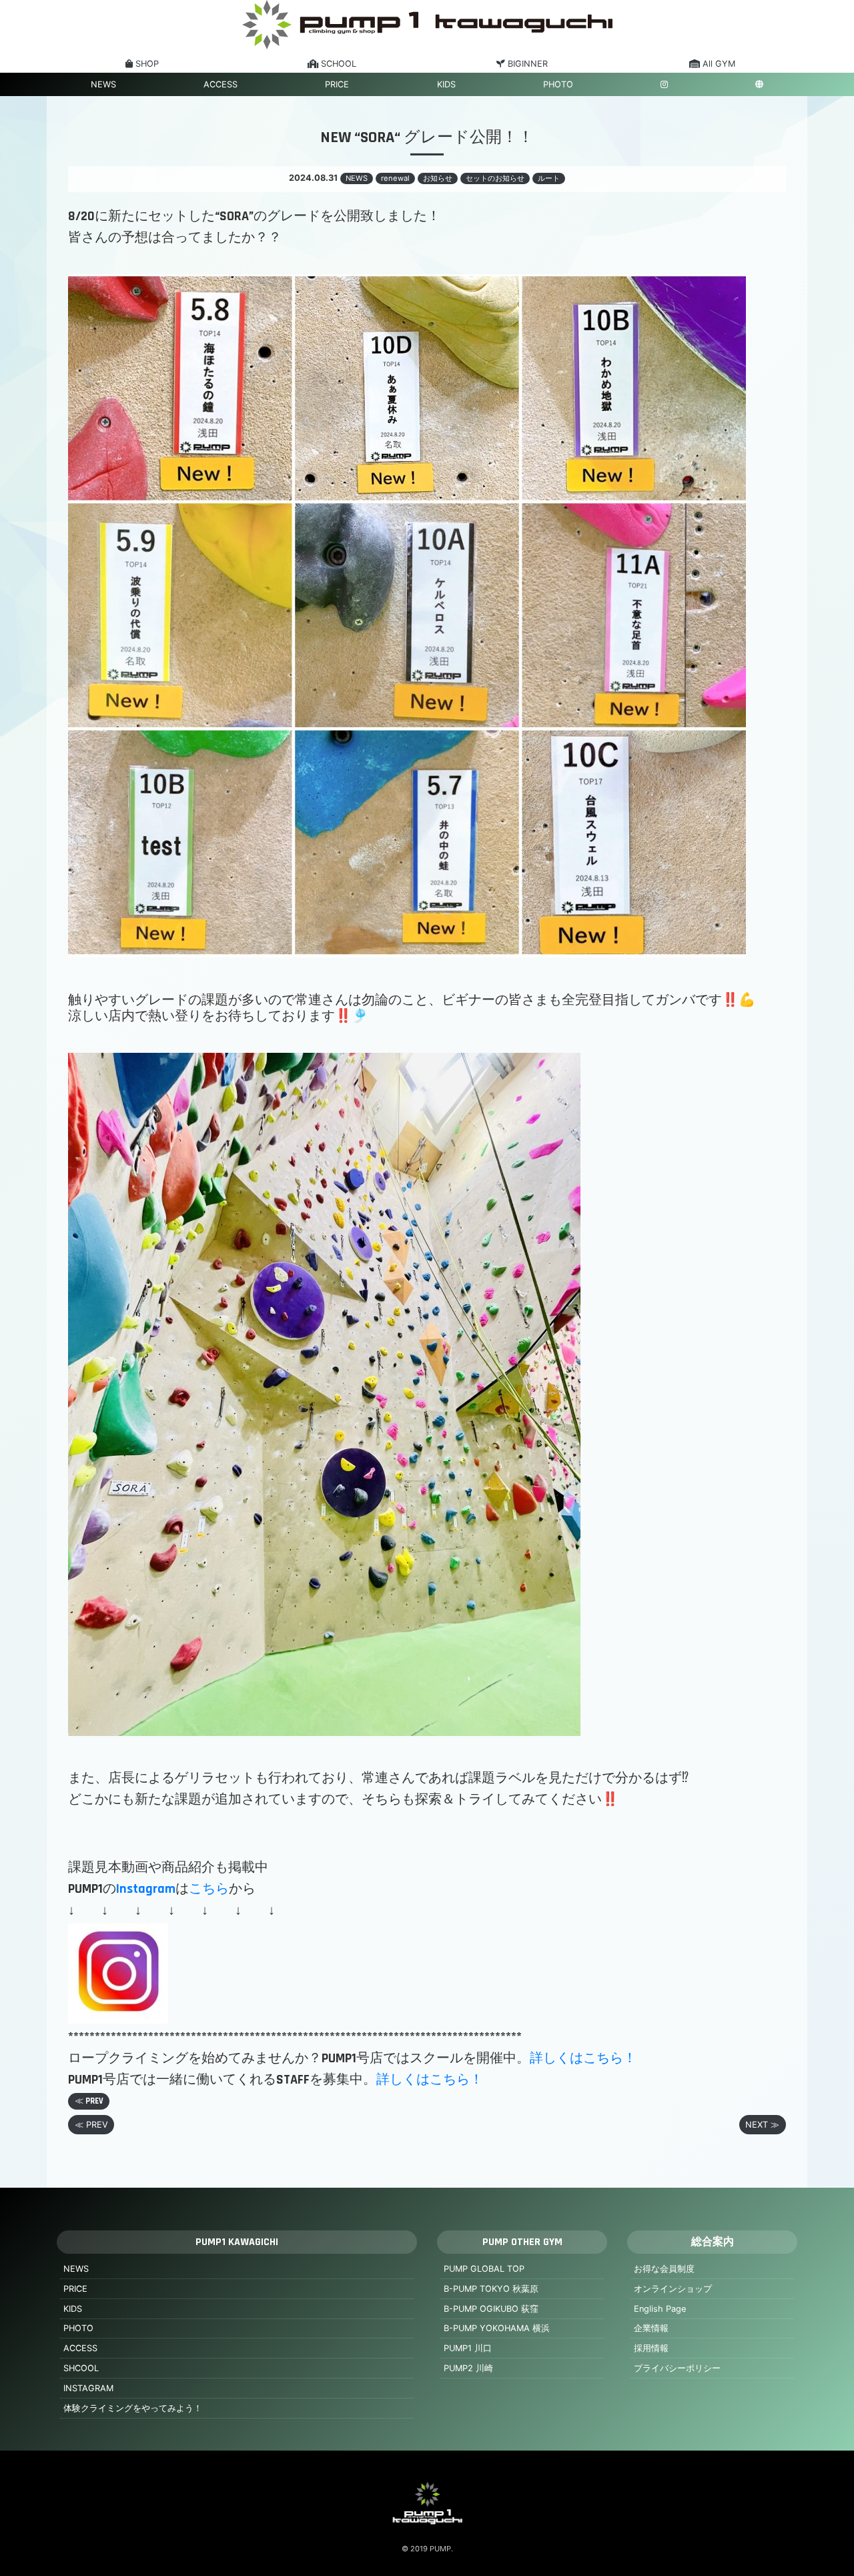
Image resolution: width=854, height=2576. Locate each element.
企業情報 (651, 2328)
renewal (395, 178)
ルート (549, 178)
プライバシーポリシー (677, 2368)
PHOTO (558, 84)
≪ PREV (89, 2101)
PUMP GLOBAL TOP (484, 2269)
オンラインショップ (673, 2289)
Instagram (146, 1889)
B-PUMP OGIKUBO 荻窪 (491, 2309)
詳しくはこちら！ (583, 2058)
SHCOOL (81, 2368)
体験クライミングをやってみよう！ (133, 2408)
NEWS (103, 84)
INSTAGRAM (88, 2388)
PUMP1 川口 (468, 2348)
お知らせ (438, 178)
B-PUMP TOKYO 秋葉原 (491, 2289)
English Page (660, 2309)
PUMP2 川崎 (468, 2368)
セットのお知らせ (495, 178)
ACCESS (221, 84)
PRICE (337, 84)
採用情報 (651, 2348)
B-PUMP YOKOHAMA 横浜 (497, 2328)
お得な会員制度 (664, 2269)
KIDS (446, 84)
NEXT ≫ (762, 2125)
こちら (209, 1889)
